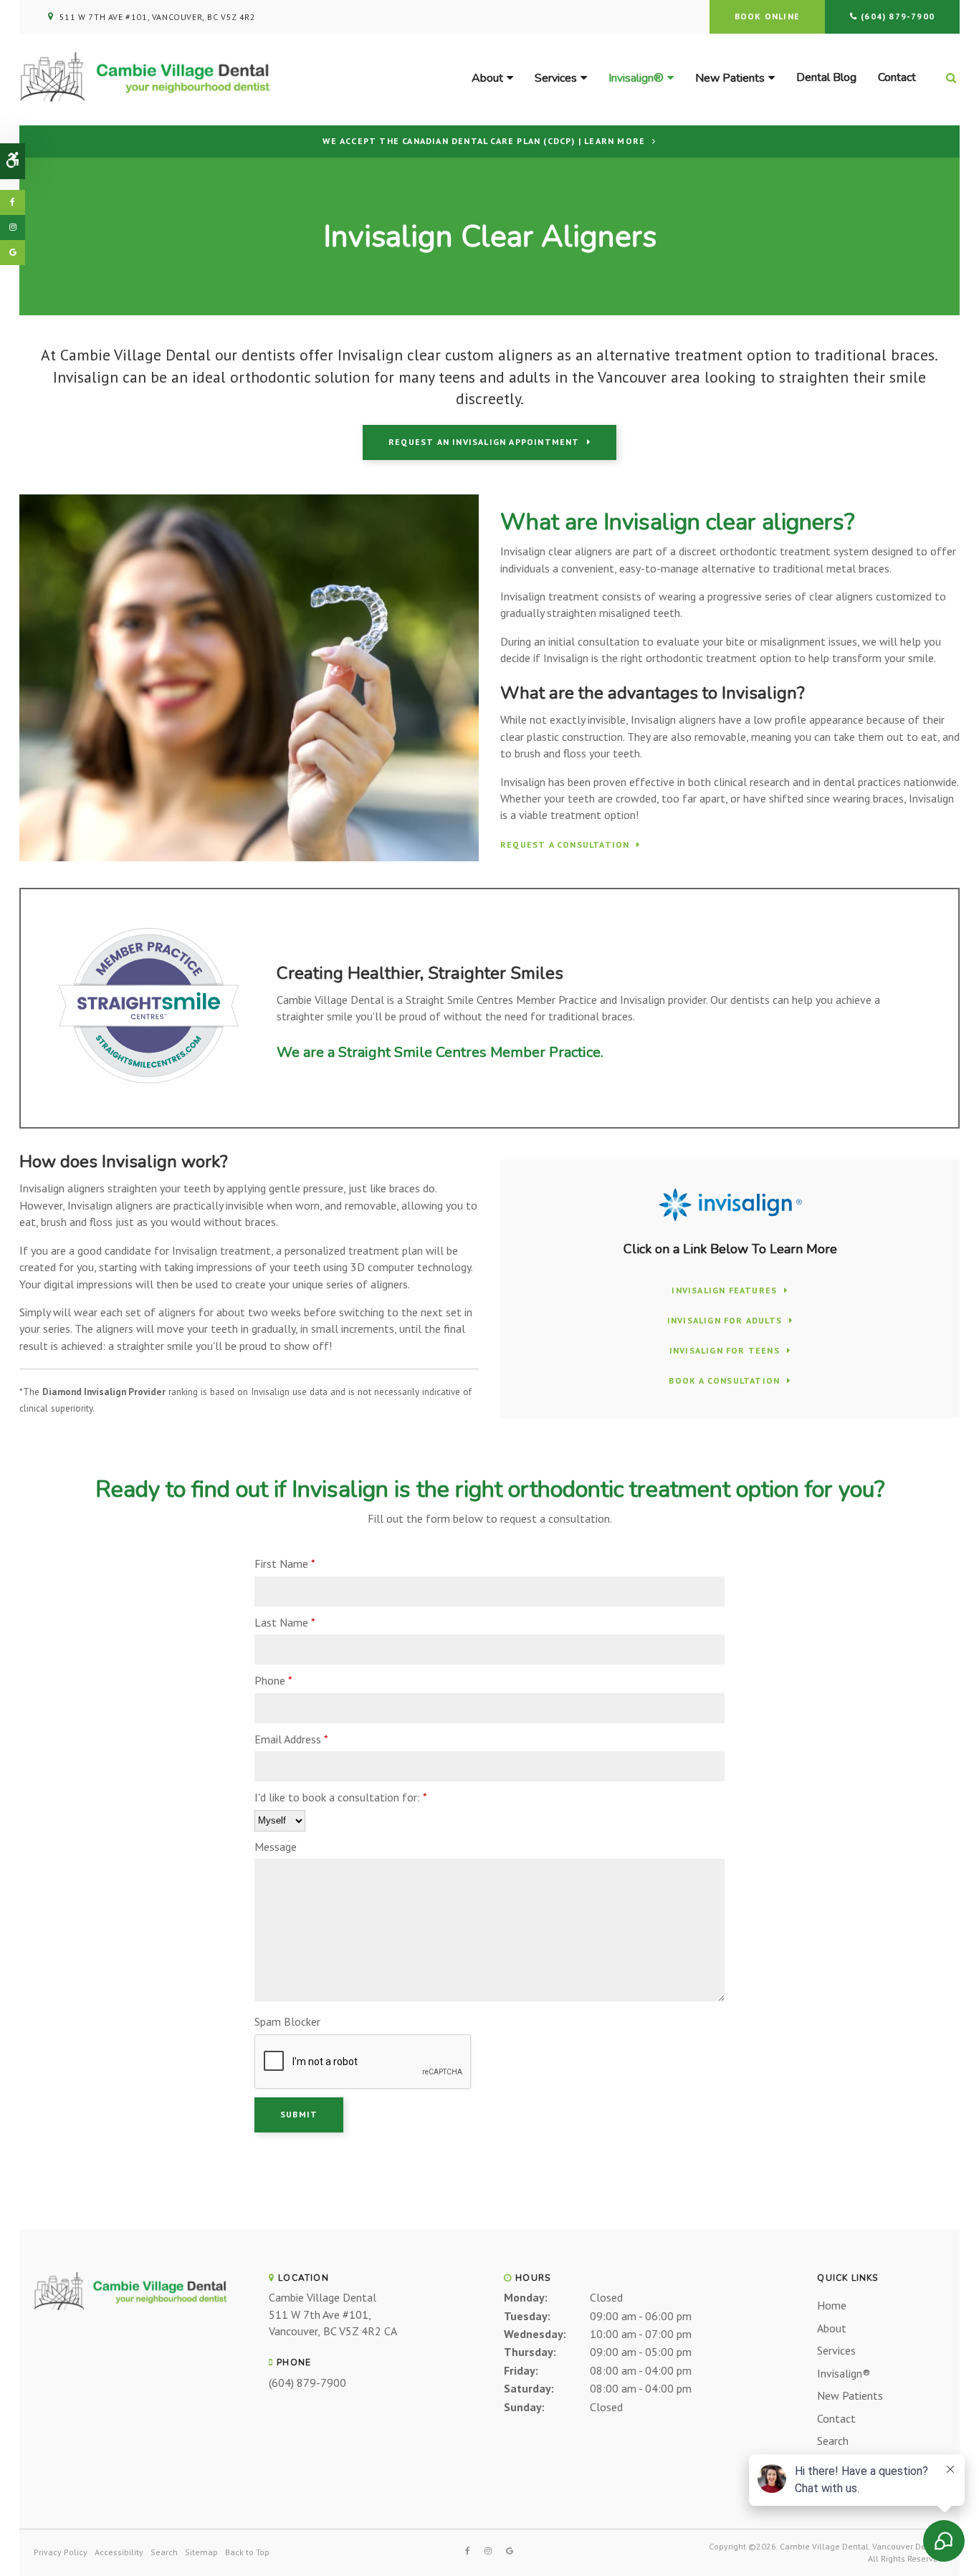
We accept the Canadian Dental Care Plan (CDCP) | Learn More (484, 141)
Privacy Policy (61, 2552)
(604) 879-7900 (898, 16)
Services (556, 78)
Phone (273, 1680)
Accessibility (119, 2552)
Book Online (767, 16)
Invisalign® (636, 78)
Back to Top (247, 2552)
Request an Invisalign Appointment (484, 442)
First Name (285, 1564)
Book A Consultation (724, 1381)
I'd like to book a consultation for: (341, 1797)
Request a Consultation (565, 845)
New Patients (730, 78)
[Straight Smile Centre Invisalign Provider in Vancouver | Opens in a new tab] (149, 1089)
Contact (897, 77)
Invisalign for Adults (725, 1321)
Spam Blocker (287, 2021)
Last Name (285, 1622)
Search (833, 2441)
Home (832, 2305)
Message (276, 1847)
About (487, 78)
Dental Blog (826, 77)
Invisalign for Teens (725, 1351)
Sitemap (201, 2552)
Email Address (291, 1739)
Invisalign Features (724, 1291)
